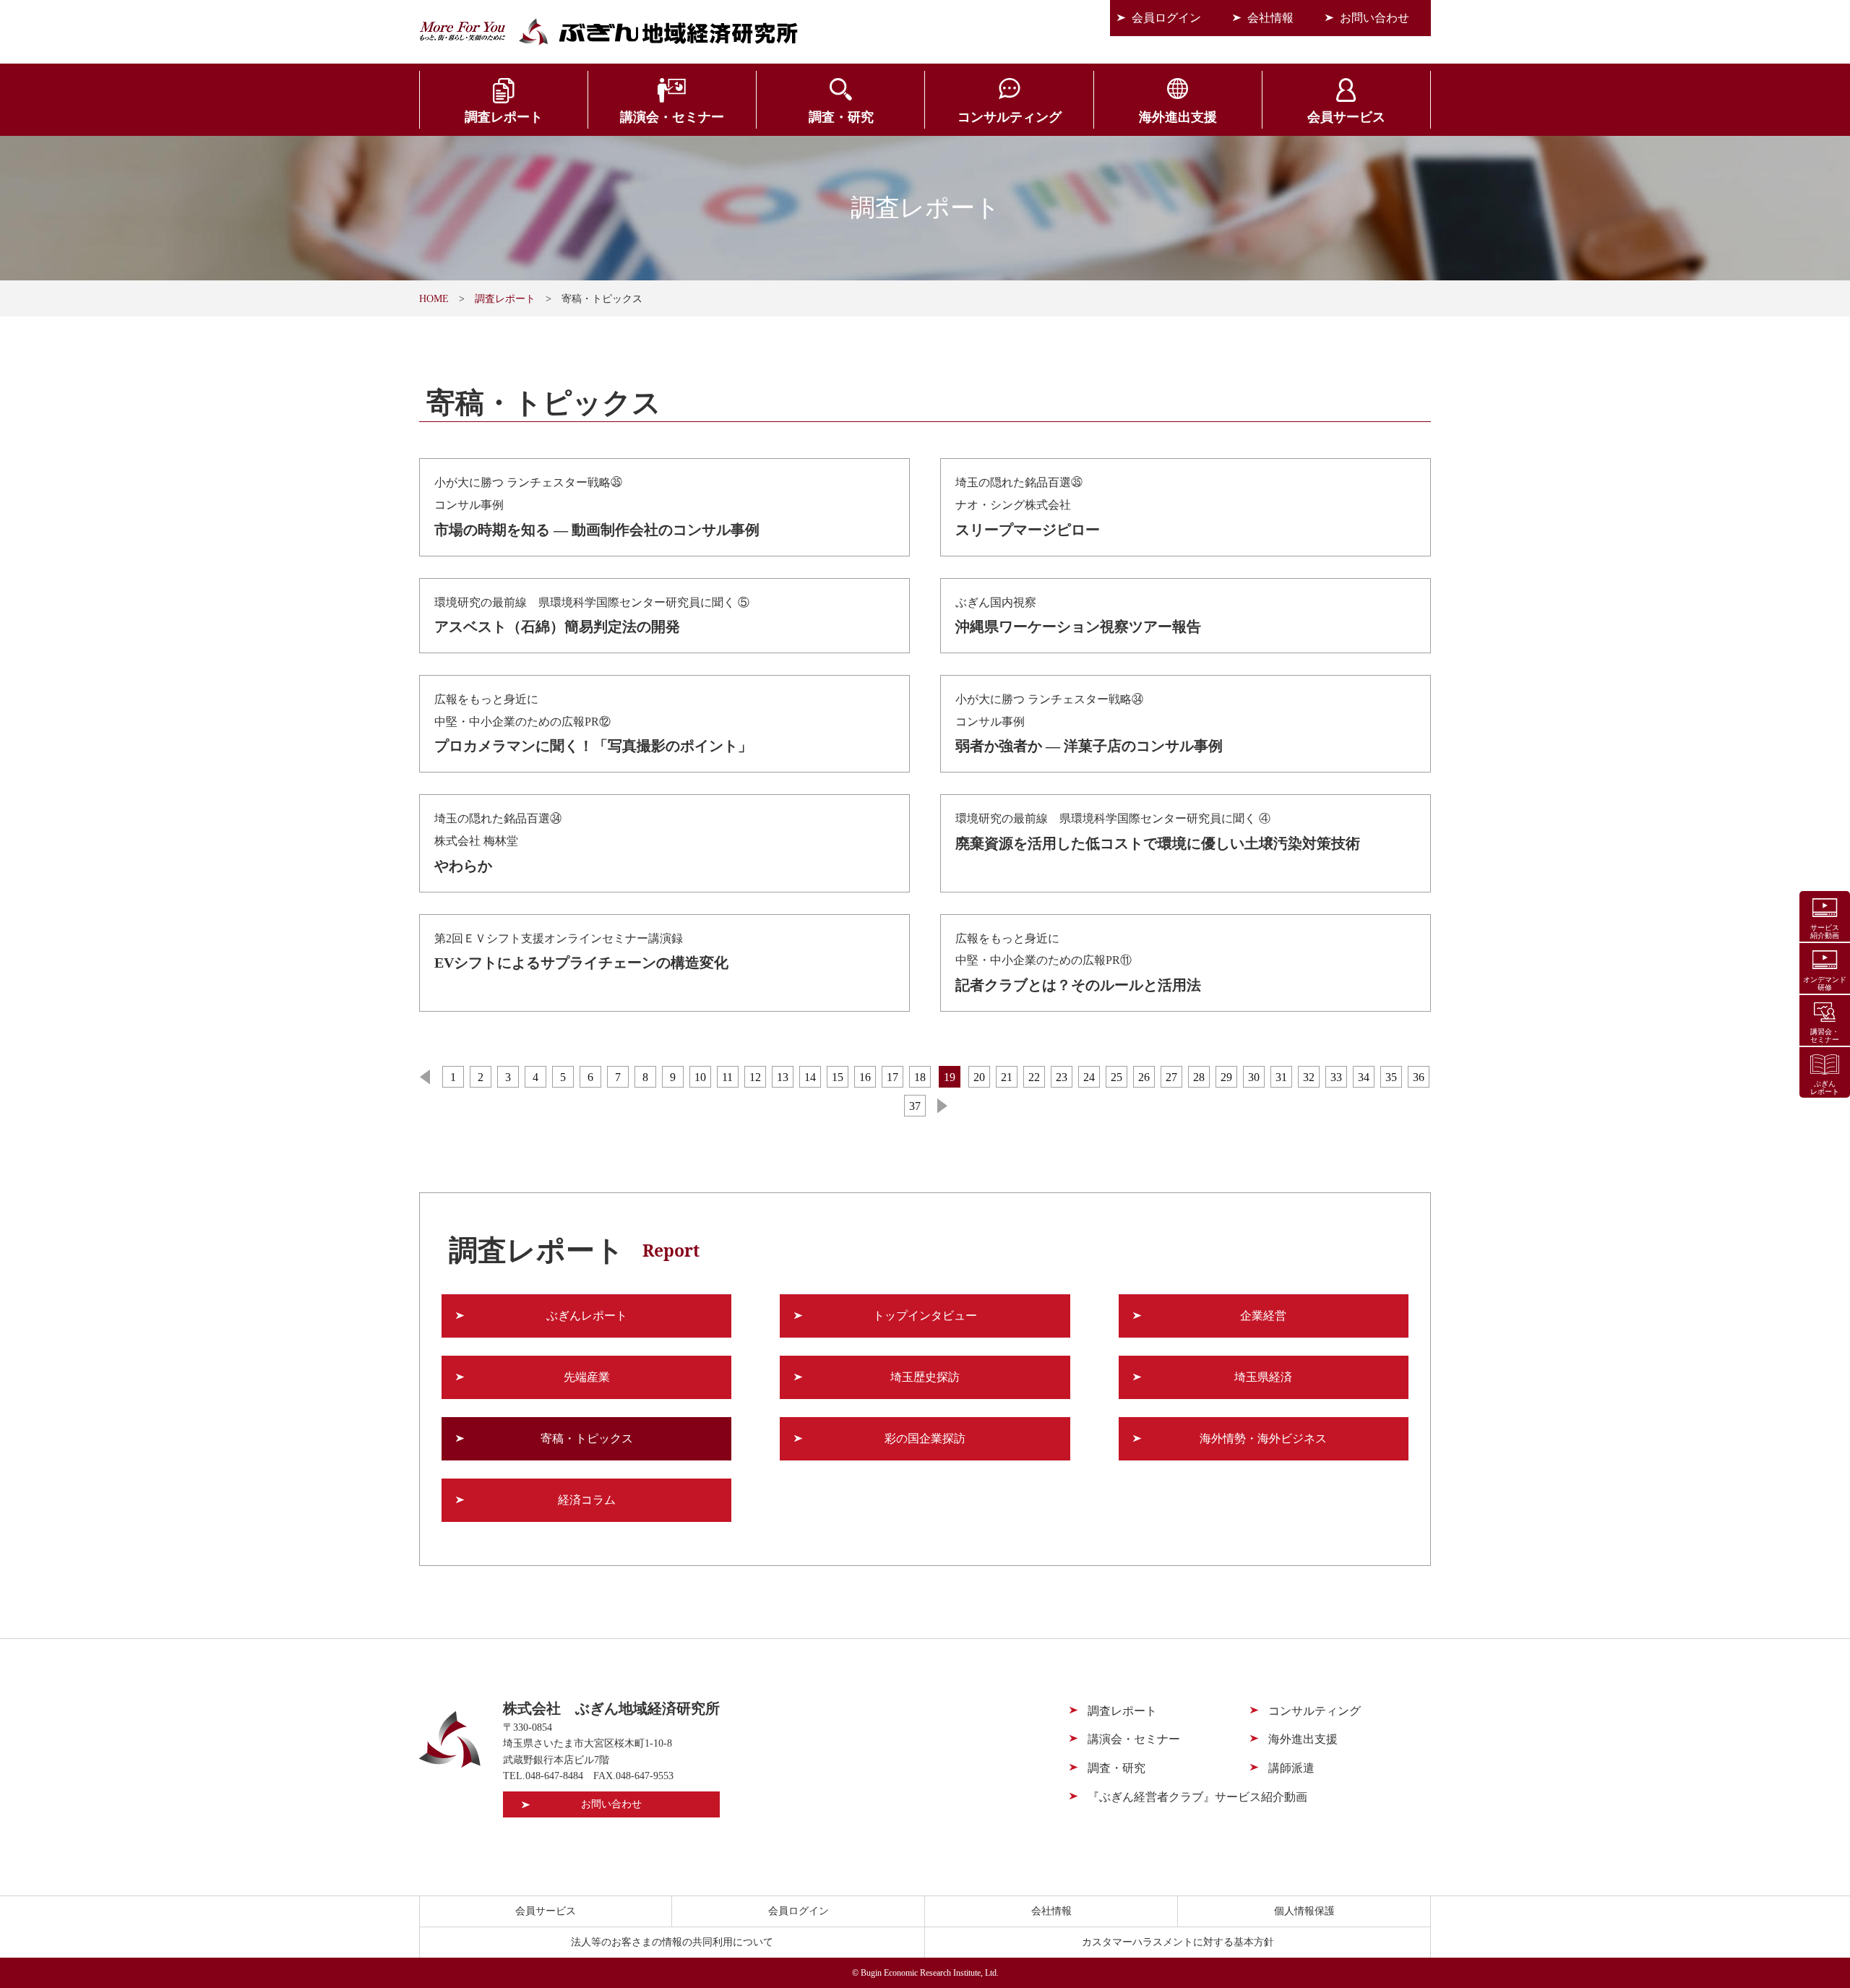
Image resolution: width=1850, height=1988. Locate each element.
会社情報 (1270, 18)
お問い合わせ (1374, 18)
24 (1089, 1077)
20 (979, 1077)
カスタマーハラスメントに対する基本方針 (1178, 1942)
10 (700, 1077)
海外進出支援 (1178, 117)
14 (810, 1077)
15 (838, 1077)
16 (865, 1077)
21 (1007, 1077)
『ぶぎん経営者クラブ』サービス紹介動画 (1197, 1797)
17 (892, 1077)
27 (1171, 1077)
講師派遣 (1291, 1768)
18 (920, 1077)
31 (1281, 1077)
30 (1254, 1077)
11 (727, 1077)
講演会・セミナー (672, 117)
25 (1117, 1077)
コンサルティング (1010, 117)
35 (1391, 1077)
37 (915, 1106)
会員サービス (1346, 117)
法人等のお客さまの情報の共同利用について (672, 1942)
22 (1034, 1077)
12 (755, 1077)
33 (1336, 1077)
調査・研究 (841, 117)
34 (1364, 1077)
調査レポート (504, 117)
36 (1419, 1077)
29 (1226, 1077)
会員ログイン (1166, 18)
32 (1309, 1077)
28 (1199, 1077)
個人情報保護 (1304, 1911)
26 (1144, 1077)
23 (1062, 1077)
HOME (434, 299)
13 (783, 1077)
